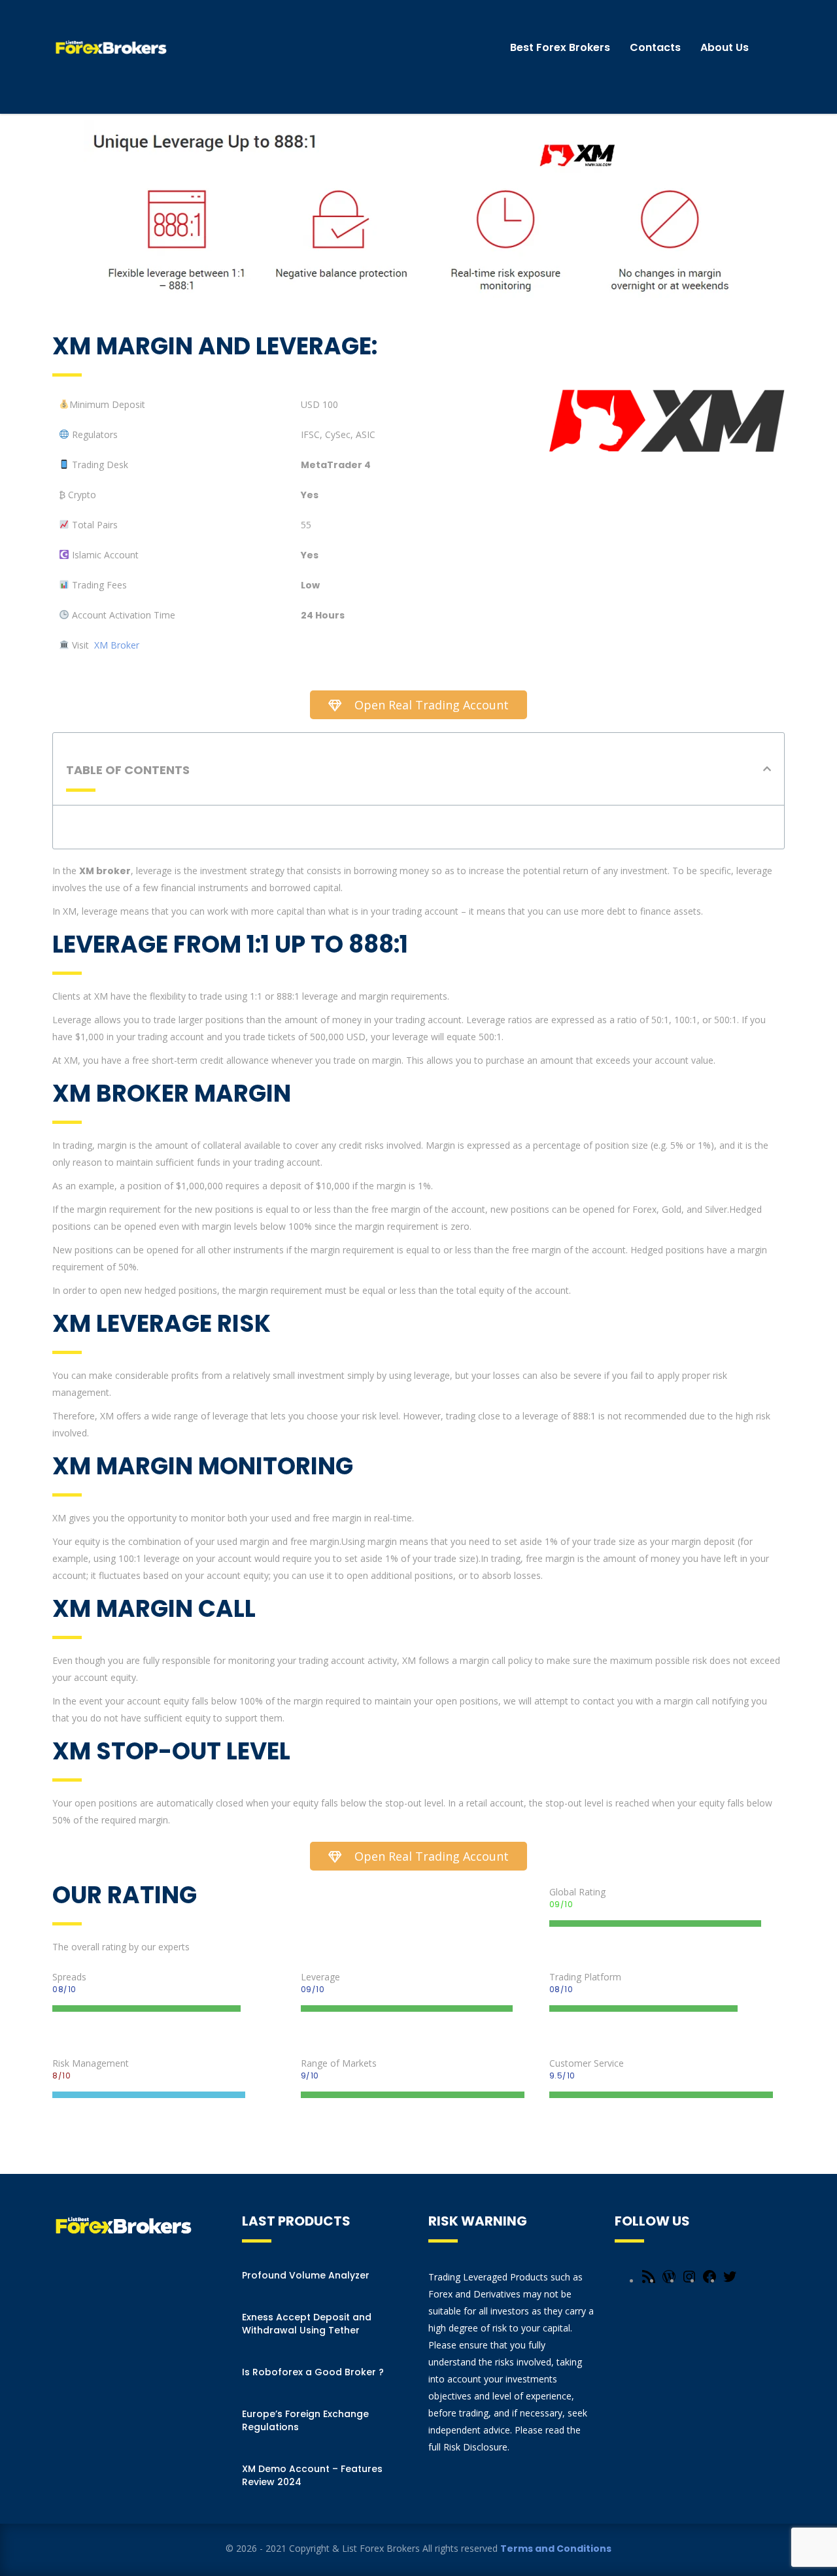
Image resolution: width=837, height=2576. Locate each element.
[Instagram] (689, 2281)
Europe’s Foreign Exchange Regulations (305, 2420)
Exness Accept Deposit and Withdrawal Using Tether (307, 2324)
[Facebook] (709, 2281)
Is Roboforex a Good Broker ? (313, 2372)
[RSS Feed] (649, 2281)
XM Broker (117, 645)
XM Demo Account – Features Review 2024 (312, 2475)
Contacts (655, 47)
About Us (725, 47)
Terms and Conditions (556, 2549)
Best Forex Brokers (560, 47)
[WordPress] (669, 2281)
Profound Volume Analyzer (306, 2275)
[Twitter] (730, 2281)
